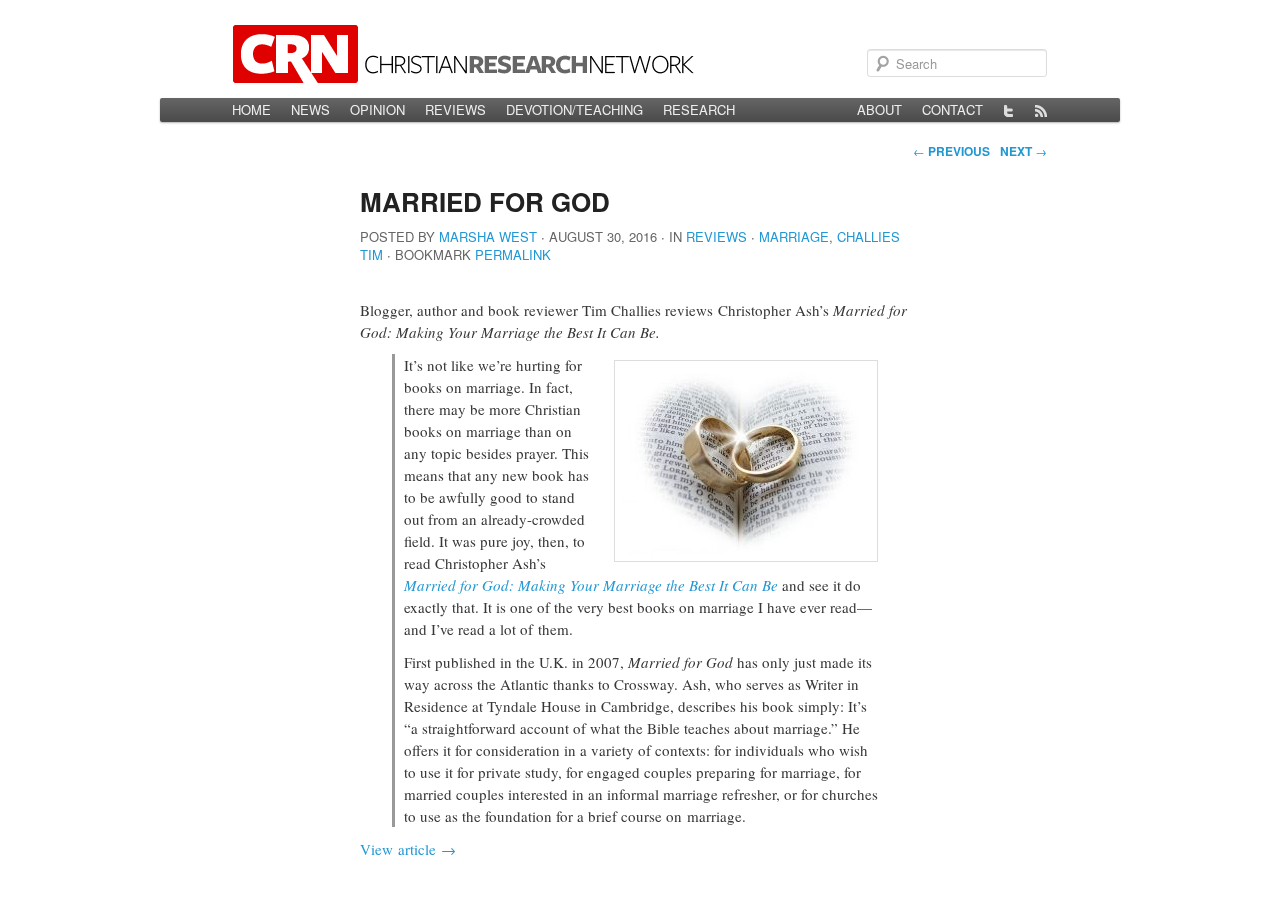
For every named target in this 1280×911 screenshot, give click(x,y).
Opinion (377, 109)
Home (251, 109)
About (879, 109)
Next (1023, 151)
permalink (513, 254)
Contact (952, 109)
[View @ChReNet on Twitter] (1009, 110)
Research (699, 109)
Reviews (455, 109)
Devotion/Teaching (574, 109)
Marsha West (488, 236)
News (310, 109)
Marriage (794, 236)
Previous (951, 151)
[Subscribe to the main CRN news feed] (1041, 110)
